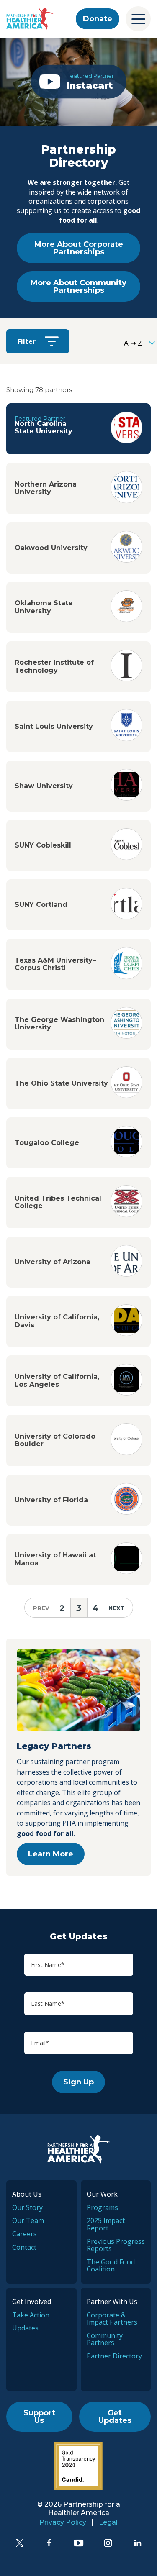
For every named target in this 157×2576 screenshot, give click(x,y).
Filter (27, 341)
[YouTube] (79, 2543)
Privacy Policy (63, 2522)
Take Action (31, 2315)
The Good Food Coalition (111, 2266)
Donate (98, 19)
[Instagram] (108, 2543)
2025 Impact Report (106, 2224)
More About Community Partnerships (78, 287)
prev (41, 1608)
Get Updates (115, 2417)
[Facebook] (49, 2543)
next (116, 1608)
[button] (79, 82)
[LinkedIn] (138, 2543)
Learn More (51, 1854)
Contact (24, 2247)
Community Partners (105, 2339)
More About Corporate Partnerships (79, 248)
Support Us (39, 2417)
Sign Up (78, 2082)
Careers (24, 2234)
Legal (108, 2522)
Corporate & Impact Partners (112, 2319)
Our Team (28, 2220)
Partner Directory (114, 2356)
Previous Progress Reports (116, 2245)
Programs (102, 2207)
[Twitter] (20, 2543)
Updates (25, 2328)
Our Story (27, 2207)
